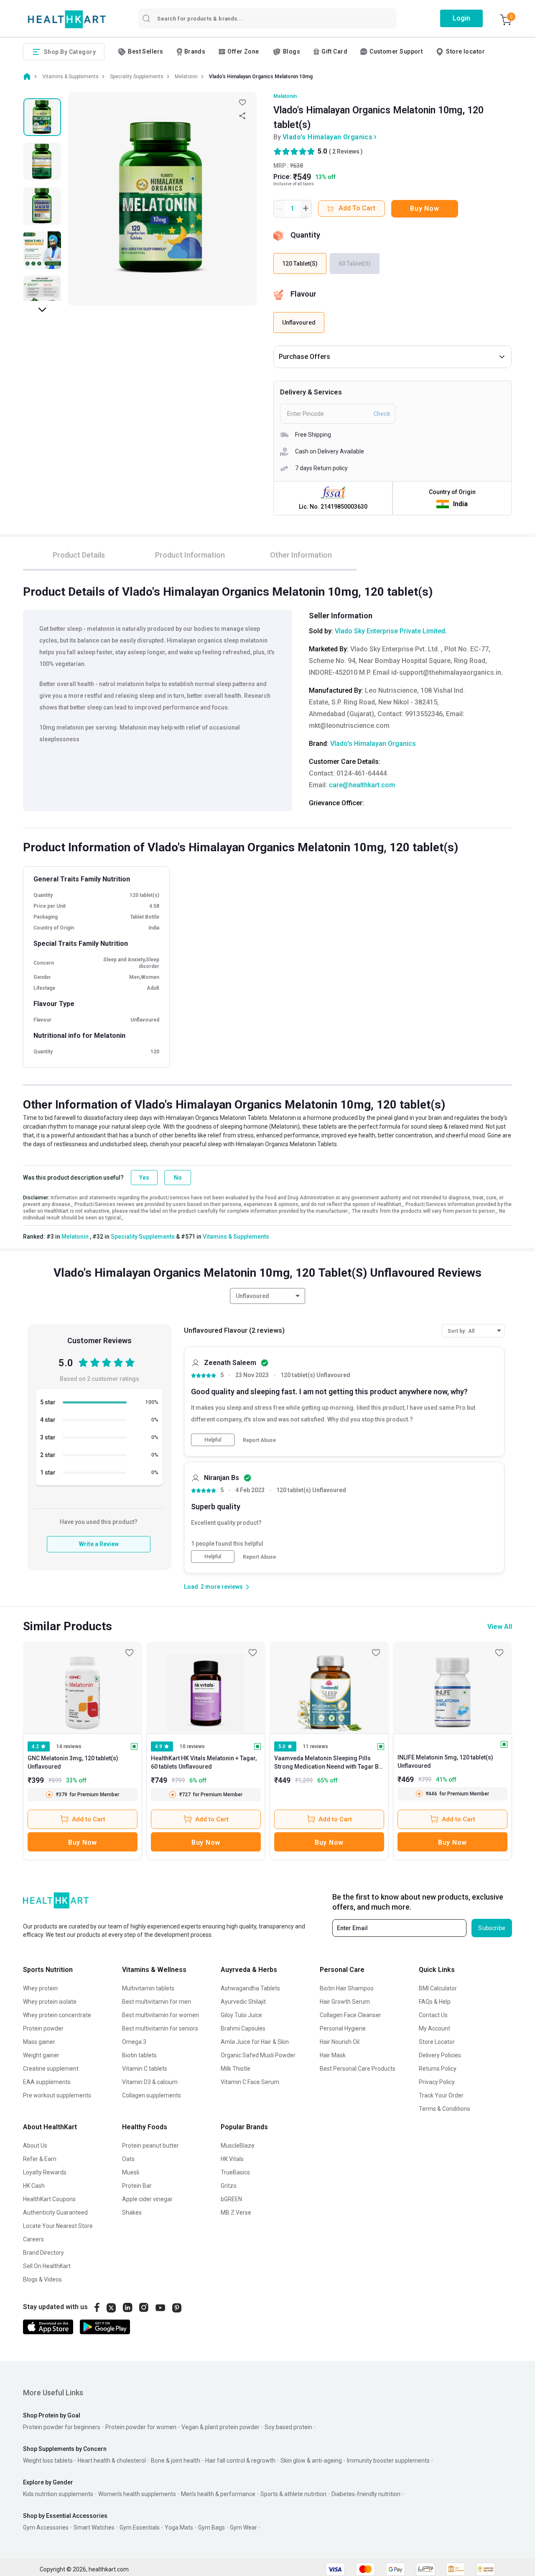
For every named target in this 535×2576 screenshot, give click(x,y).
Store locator (465, 51)
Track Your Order (441, 2095)
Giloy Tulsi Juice (241, 2015)
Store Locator (437, 2042)
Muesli (131, 2172)
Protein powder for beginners (62, 2427)
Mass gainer (39, 2042)
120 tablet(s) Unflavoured (315, 1375)
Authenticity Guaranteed (55, 2212)
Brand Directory (43, 2253)
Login (461, 18)
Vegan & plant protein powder (220, 2427)
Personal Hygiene (343, 2028)
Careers (33, 2239)
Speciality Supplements (143, 1237)
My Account (434, 2028)
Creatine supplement (51, 2069)
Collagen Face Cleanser (350, 2015)
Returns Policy (438, 2069)
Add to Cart (89, 1819)
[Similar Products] (83, 1687)
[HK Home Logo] (67, 19)
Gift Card (334, 51)
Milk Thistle (236, 2069)
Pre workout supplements (57, 2095)
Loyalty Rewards (45, 2172)
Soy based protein (288, 2427)
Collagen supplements (152, 2095)
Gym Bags (211, 2527)
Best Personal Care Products (358, 2069)
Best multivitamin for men (157, 2002)
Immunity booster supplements (388, 2461)
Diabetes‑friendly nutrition (366, 2494)
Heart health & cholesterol (112, 2461)
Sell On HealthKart (47, 2266)
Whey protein (40, 1988)
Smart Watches (94, 2527)
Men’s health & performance (218, 2494)
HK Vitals (232, 2159)
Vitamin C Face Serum (250, 2082)
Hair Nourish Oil (340, 2042)
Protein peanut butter (150, 2146)
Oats (128, 2159)
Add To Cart (357, 208)
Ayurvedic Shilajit (243, 2002)
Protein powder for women (141, 2427)
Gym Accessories (46, 2527)
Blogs (292, 51)
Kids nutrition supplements (58, 2494)
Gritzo (229, 2186)
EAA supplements (47, 2082)
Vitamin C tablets (145, 2069)
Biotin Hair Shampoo (347, 1988)
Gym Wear (243, 2527)
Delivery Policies (440, 2055)
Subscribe (492, 1928)
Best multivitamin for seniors (160, 2028)
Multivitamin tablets (148, 1988)
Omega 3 (134, 2042)
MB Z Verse (236, 2212)
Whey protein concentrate (57, 2015)
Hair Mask (333, 2055)
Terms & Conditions (445, 2109)
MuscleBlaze (238, 2146)
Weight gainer (41, 2055)
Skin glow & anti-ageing (311, 2461)
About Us (35, 2146)
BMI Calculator (438, 1988)
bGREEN (231, 2199)
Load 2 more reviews (213, 1587)
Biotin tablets (139, 2055)
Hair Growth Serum (345, 2002)
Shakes (132, 2212)
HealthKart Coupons (49, 2199)
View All (500, 1627)
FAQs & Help (435, 2002)
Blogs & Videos (42, 2279)
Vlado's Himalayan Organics (327, 137)
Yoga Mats (179, 2527)
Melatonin (285, 96)
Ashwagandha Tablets (250, 1988)
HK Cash (34, 2186)
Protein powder (43, 2028)
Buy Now (424, 209)
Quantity (305, 235)
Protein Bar (137, 2186)
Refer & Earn (40, 2159)
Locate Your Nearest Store (58, 2226)
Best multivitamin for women (160, 2015)
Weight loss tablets (48, 2461)
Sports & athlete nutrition (293, 2494)
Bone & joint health (176, 2461)
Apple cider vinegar (147, 2199)
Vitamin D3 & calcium (150, 2082)
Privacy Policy (437, 2082)
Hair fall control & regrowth (240, 2461)
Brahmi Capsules (243, 2028)
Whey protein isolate (50, 2002)
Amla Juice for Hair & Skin (255, 2042)
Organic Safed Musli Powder (258, 2055)
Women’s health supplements (137, 2494)
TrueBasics (235, 2172)
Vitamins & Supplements (236, 1237)
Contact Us (433, 2015)
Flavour (303, 294)
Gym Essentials (140, 2527)
